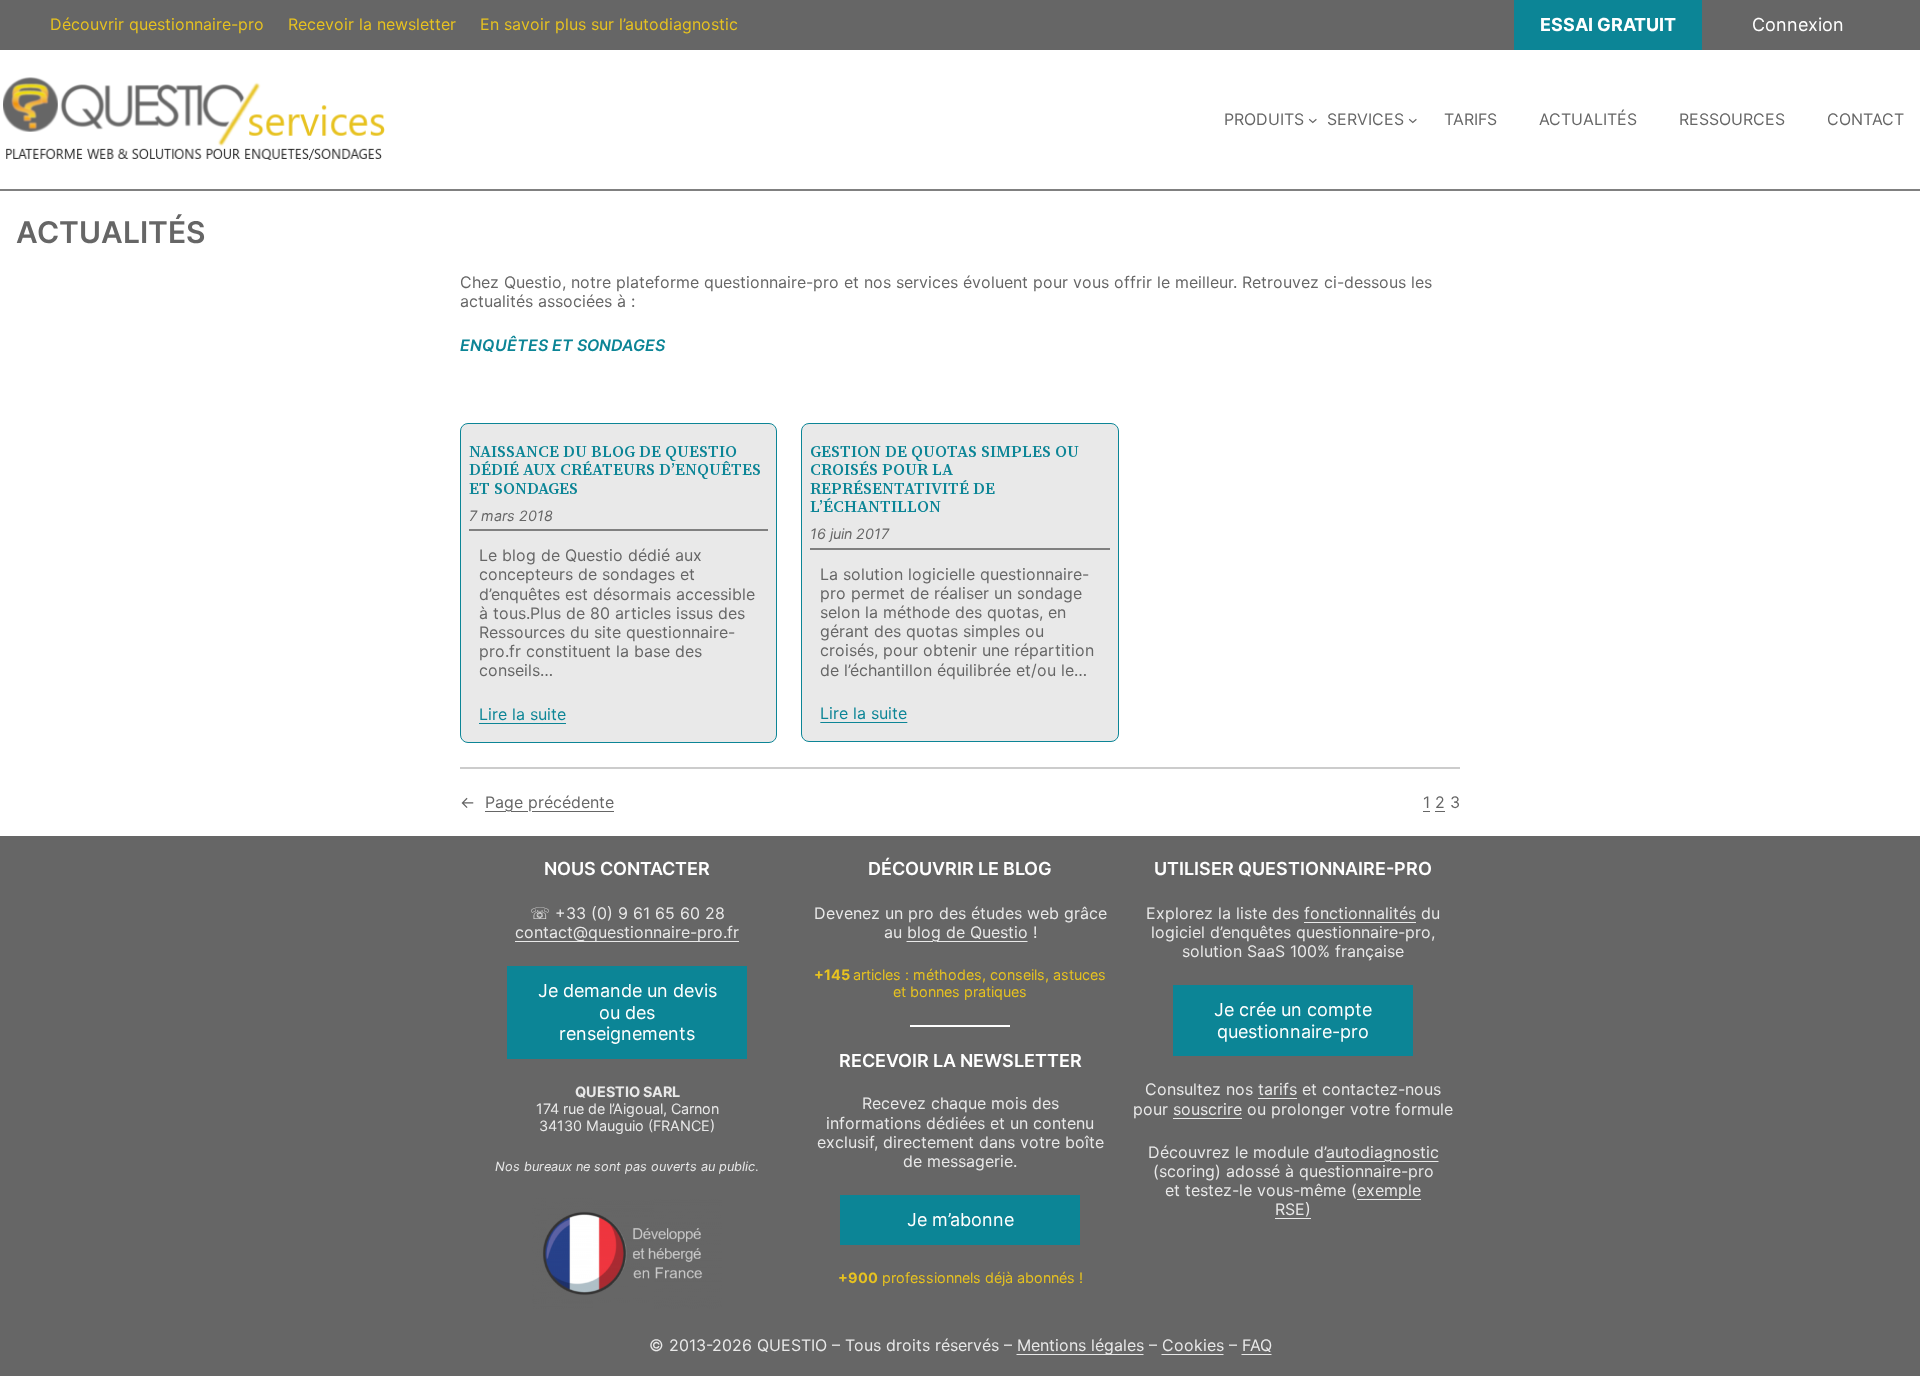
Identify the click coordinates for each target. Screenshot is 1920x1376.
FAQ (1257, 1345)
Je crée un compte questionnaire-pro (1293, 1020)
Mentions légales (1080, 1345)
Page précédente (537, 802)
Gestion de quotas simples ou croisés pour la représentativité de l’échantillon (944, 479)
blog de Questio (967, 932)
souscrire (1207, 1109)
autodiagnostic (1382, 1152)
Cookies (1193, 1345)
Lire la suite (522, 714)
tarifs (1277, 1089)
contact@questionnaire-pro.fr (627, 932)
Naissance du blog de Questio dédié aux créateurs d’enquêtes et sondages (615, 469)
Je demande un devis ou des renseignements (627, 1012)
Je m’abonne (960, 1219)
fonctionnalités (1360, 913)
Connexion (1798, 24)
